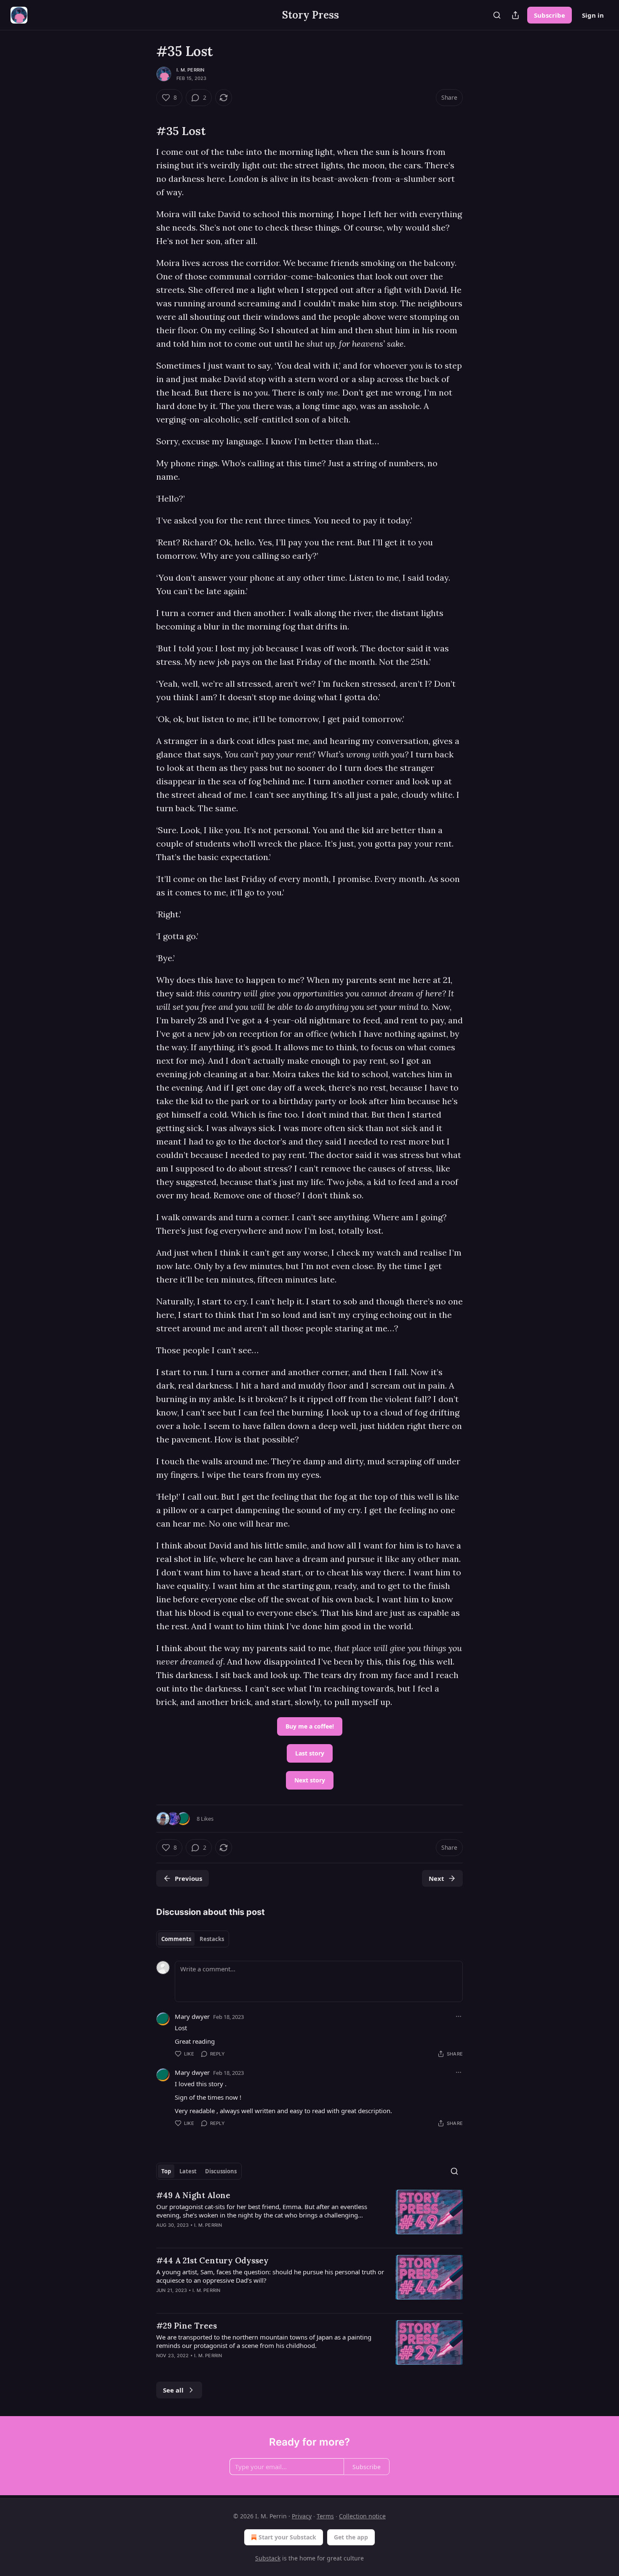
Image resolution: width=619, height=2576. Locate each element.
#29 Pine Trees (187, 2326)
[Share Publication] (515, 15)
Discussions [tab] (221, 2171)
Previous (188, 1878)
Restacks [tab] (212, 1939)
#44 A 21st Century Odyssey (212, 2260)
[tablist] (193, 1939)
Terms (325, 2516)
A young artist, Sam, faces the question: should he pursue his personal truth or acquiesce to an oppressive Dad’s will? (270, 2276)
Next (436, 1878)
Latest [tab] (188, 2171)
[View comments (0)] (237, 2236)
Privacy (302, 2516)
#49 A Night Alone (193, 2195)
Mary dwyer (192, 2016)
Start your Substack (287, 2537)
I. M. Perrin (190, 70)
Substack (268, 2558)
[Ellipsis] (459, 2016)
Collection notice (362, 2516)
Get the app (351, 2537)
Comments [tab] (176, 1939)
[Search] (497, 15)
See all (173, 2390)
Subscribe (550, 15)
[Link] (144, 131)
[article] (309, 2215)
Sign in (593, 15)
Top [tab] (166, 2171)
